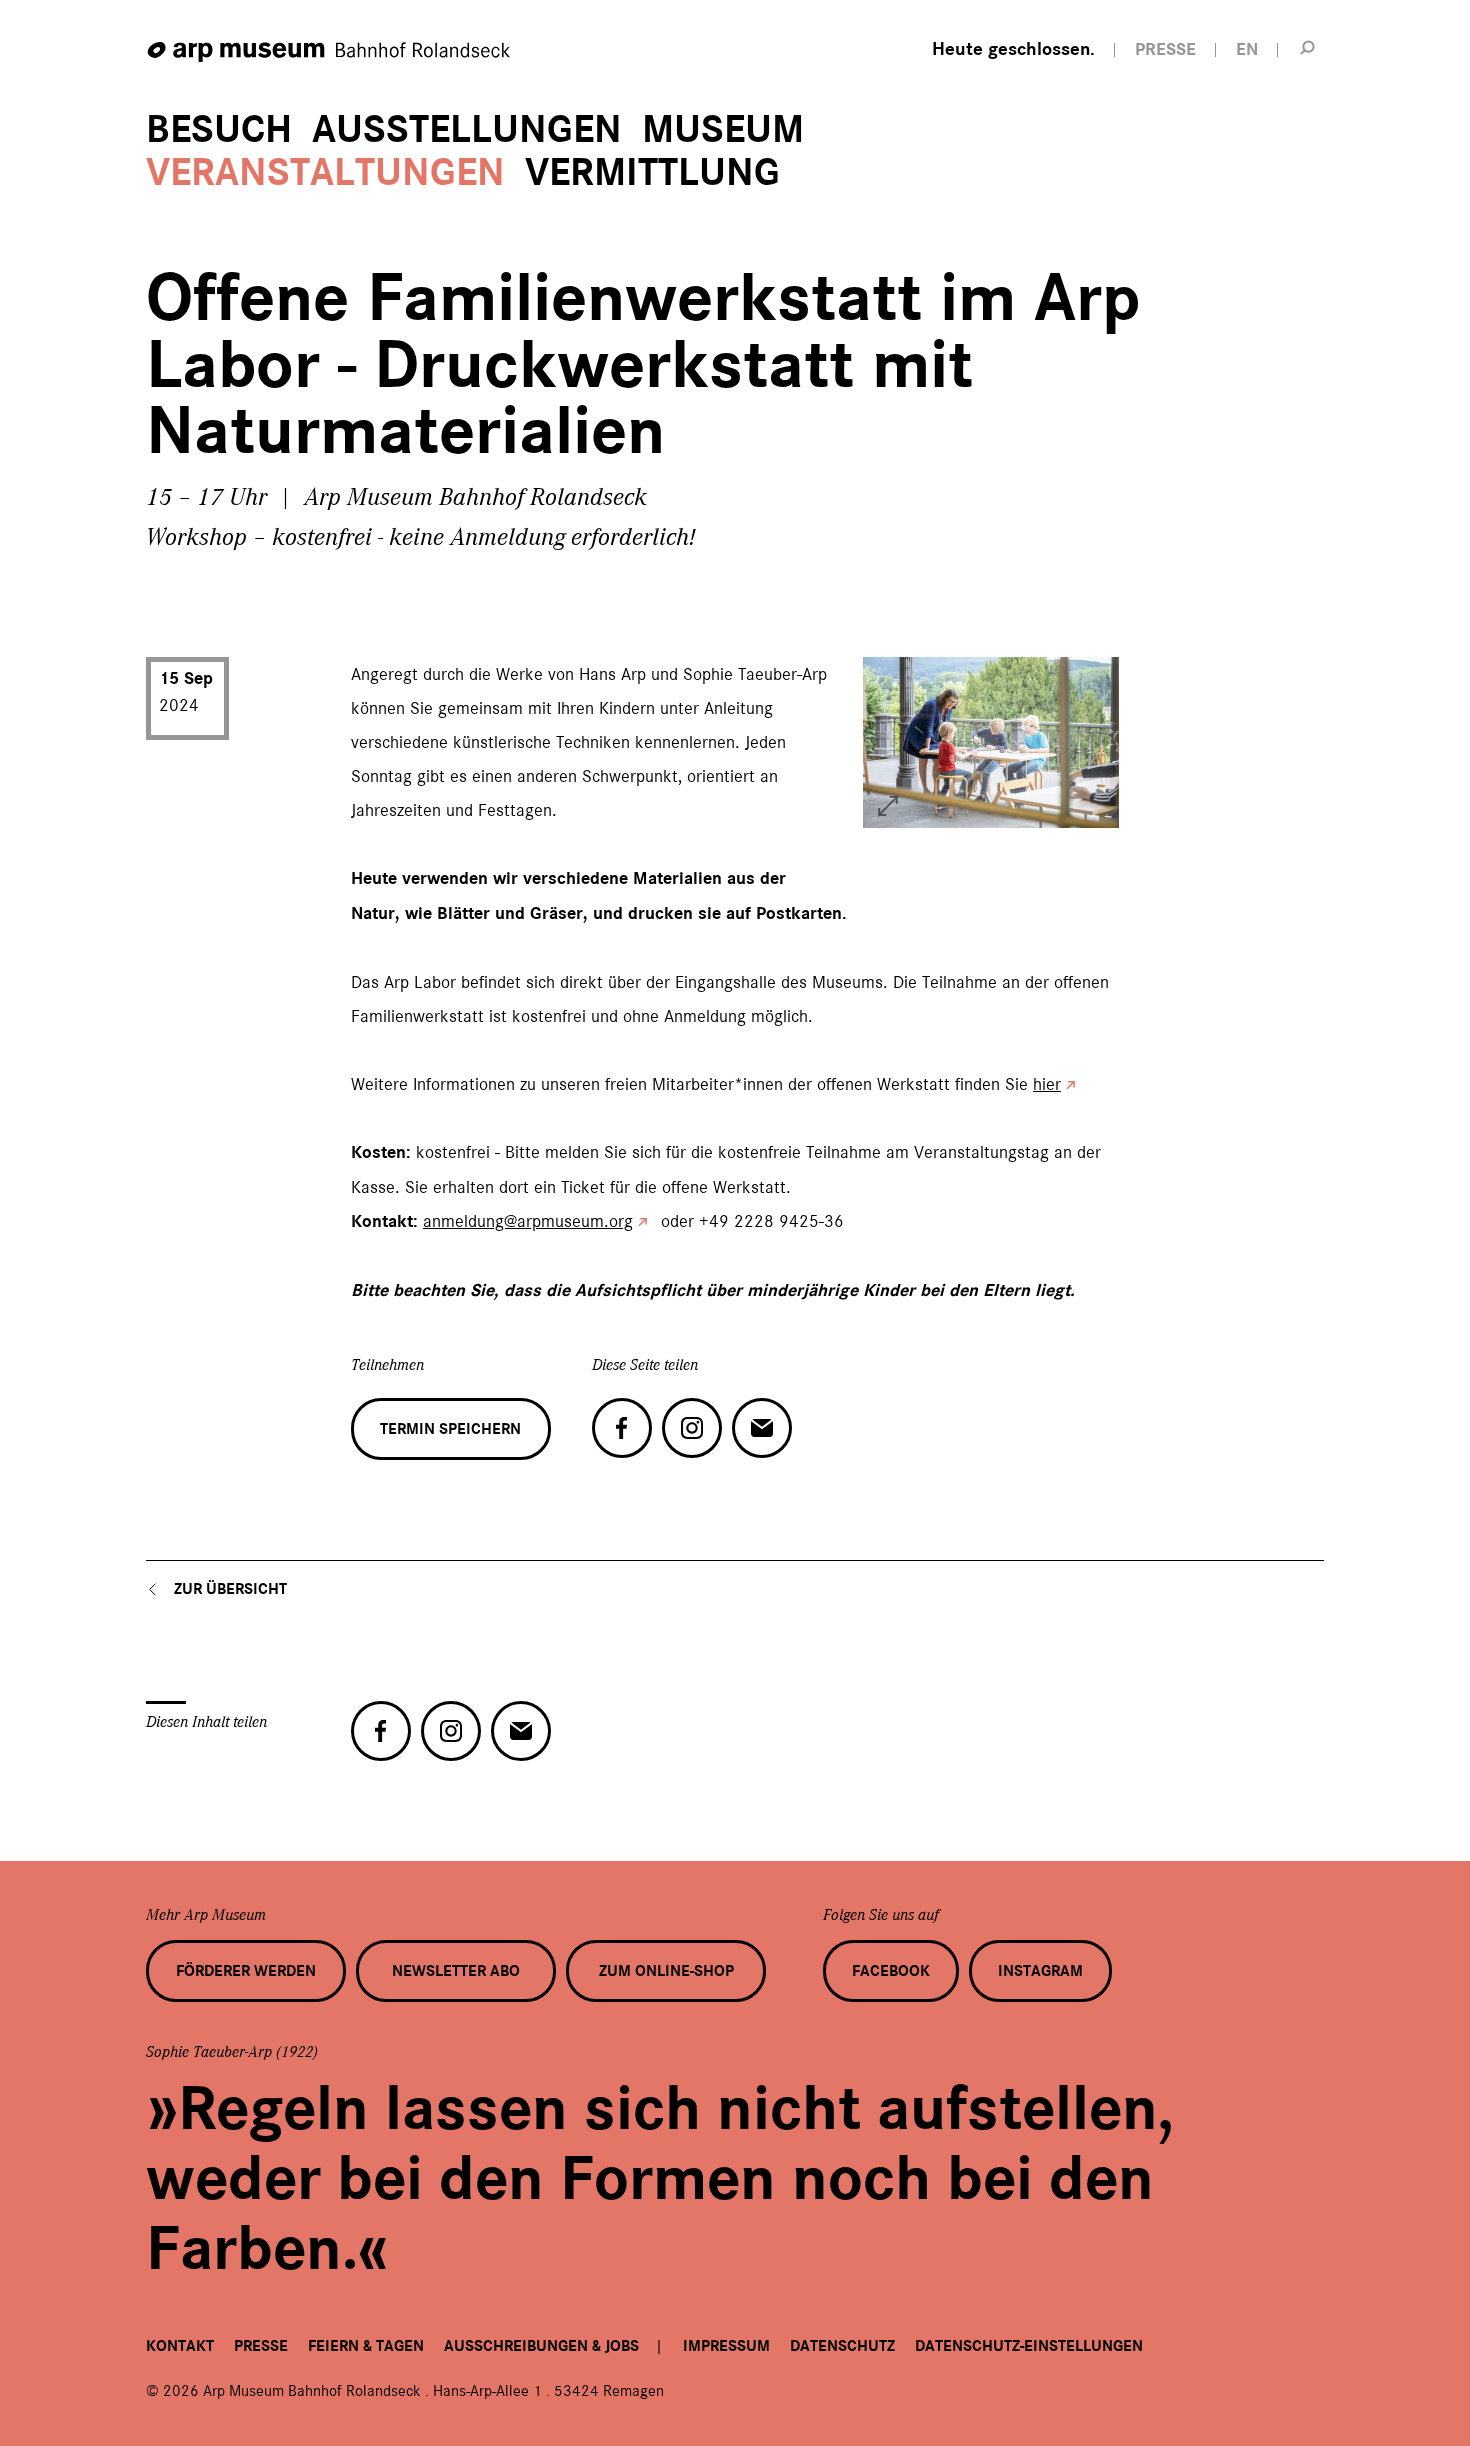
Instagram (1040, 1971)
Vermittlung (652, 172)
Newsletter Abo (456, 1971)
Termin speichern (450, 1429)
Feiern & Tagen (366, 2346)
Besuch (219, 129)
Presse (261, 2346)
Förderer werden (246, 1971)
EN (1247, 49)
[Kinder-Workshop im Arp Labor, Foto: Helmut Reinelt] (888, 806)
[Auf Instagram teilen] (692, 1428)
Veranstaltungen (325, 172)
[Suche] (1308, 47)
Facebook (891, 1971)
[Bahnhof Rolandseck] (330, 52)
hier (1047, 1084)
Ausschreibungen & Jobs (541, 2346)
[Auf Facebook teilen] (622, 1428)
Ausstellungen (467, 129)
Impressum (726, 2346)
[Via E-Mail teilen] (762, 1428)
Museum (723, 129)
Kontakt (180, 2346)
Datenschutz (842, 2346)
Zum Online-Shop (666, 1971)
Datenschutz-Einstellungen (1029, 2346)
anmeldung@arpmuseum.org (528, 1221)
